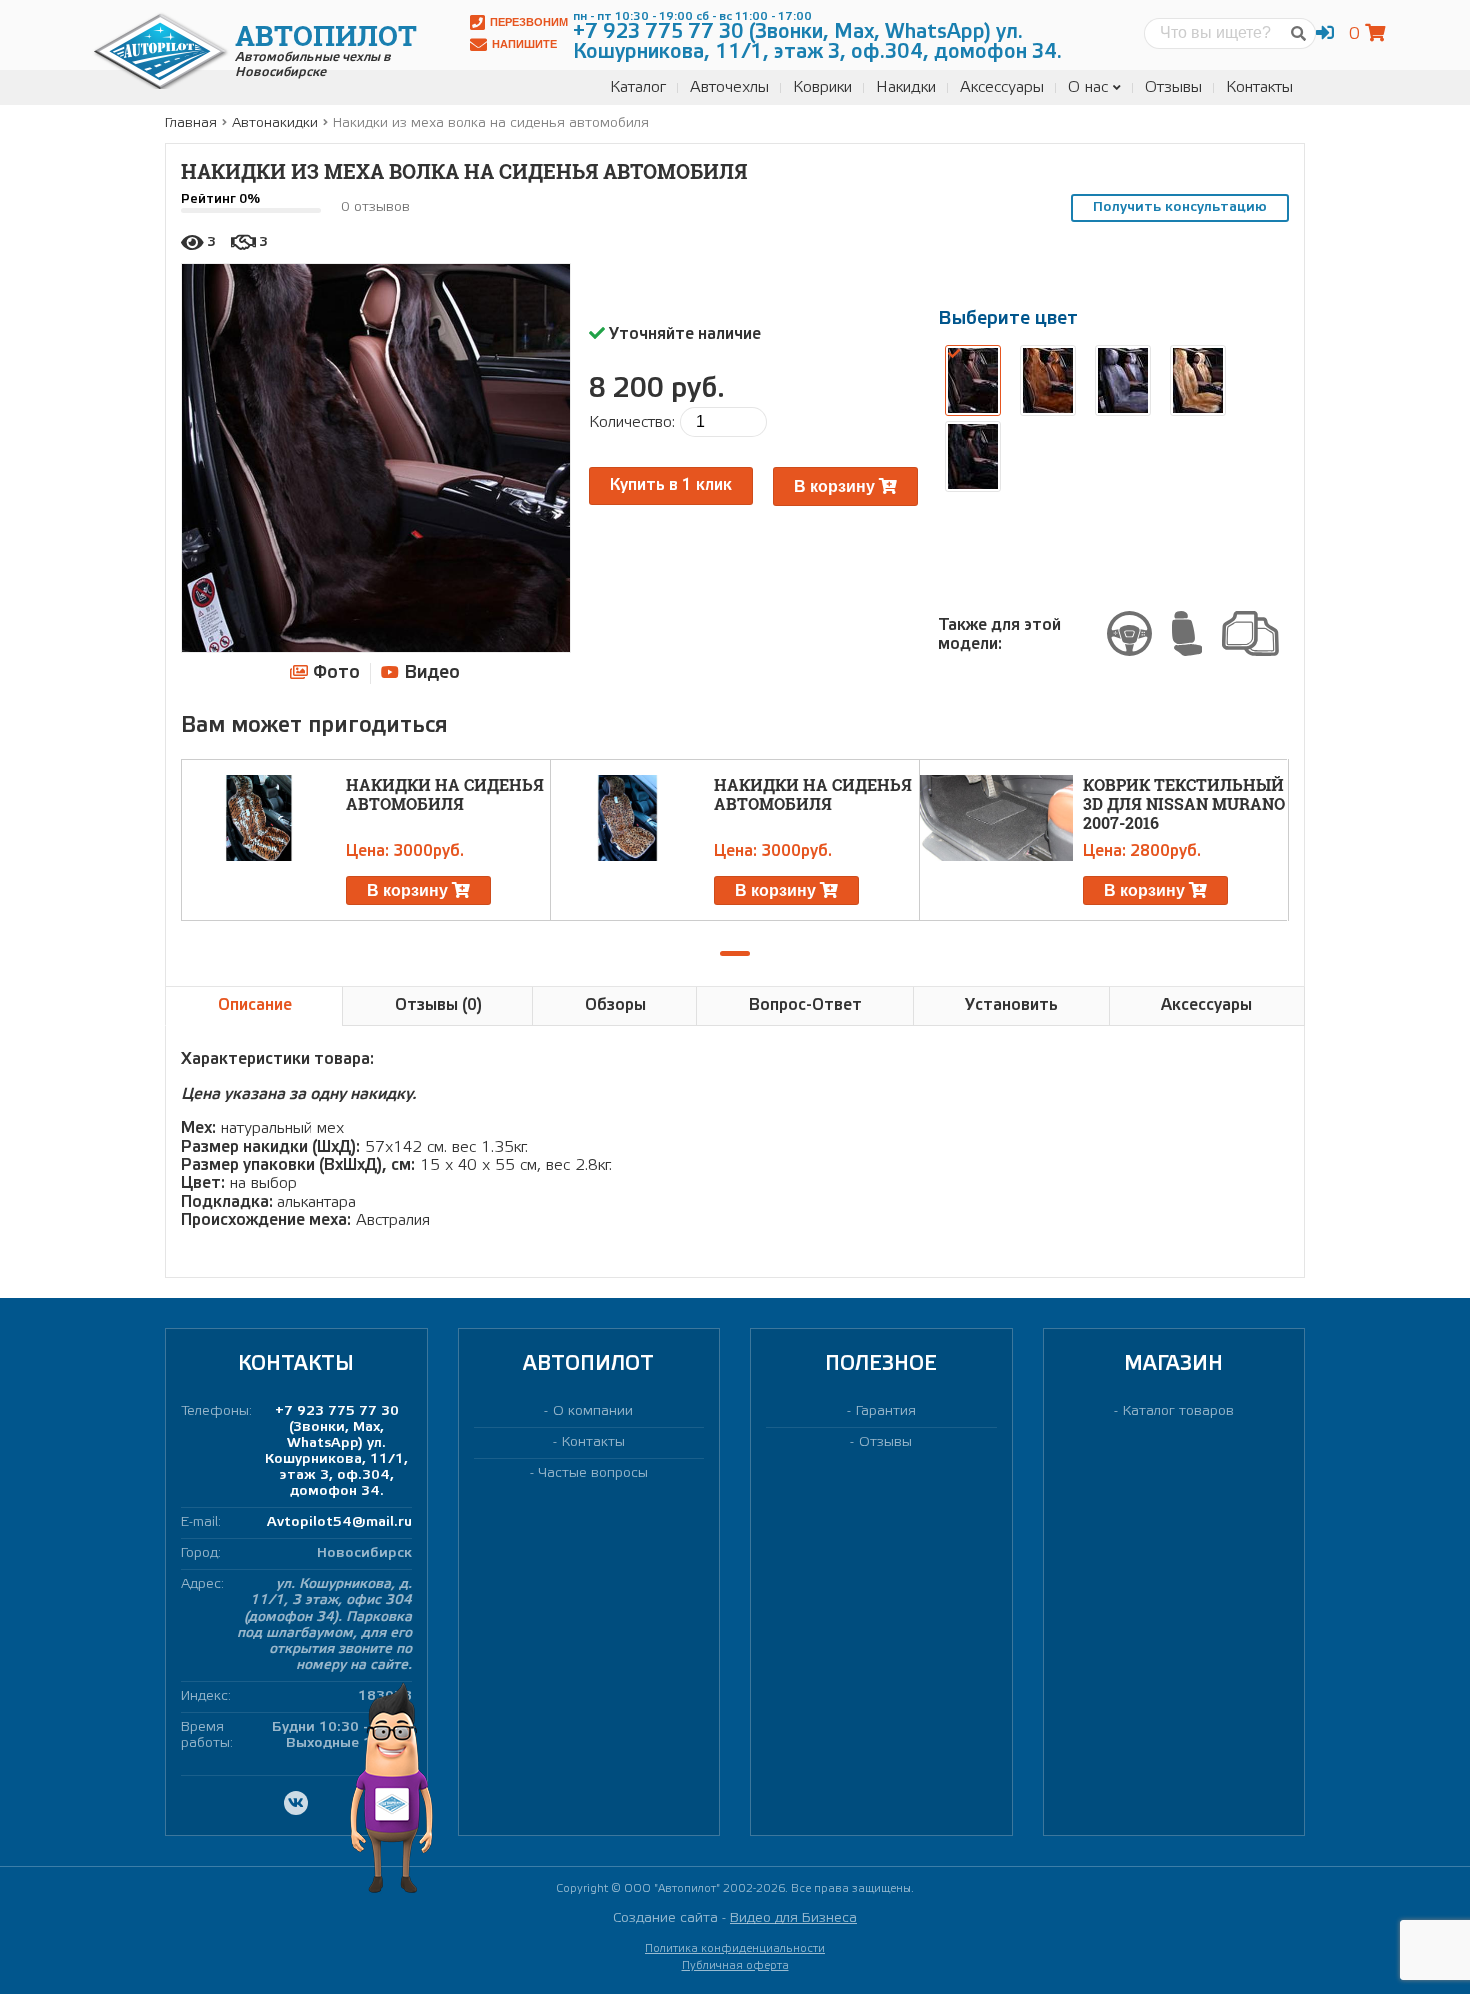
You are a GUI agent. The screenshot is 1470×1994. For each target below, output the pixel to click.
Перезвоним (529, 22)
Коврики (822, 87)
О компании (593, 1411)
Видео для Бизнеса (793, 1918)
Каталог (638, 87)
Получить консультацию (1180, 207)
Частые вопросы (593, 1473)
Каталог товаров (1178, 1411)
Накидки (906, 87)
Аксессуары (1002, 87)
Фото (334, 673)
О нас (1088, 87)
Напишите (524, 44)
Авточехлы (729, 87)
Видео (429, 673)
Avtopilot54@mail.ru (339, 1522)
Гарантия (886, 1411)
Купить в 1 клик (671, 485)
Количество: (632, 422)
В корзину (836, 486)
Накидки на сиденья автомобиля (445, 794)
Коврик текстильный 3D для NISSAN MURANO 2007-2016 (1184, 803)
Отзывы (1173, 87)
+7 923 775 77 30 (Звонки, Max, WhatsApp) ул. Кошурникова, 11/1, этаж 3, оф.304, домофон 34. (336, 1451)
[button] (735, 953)
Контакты (1259, 87)
